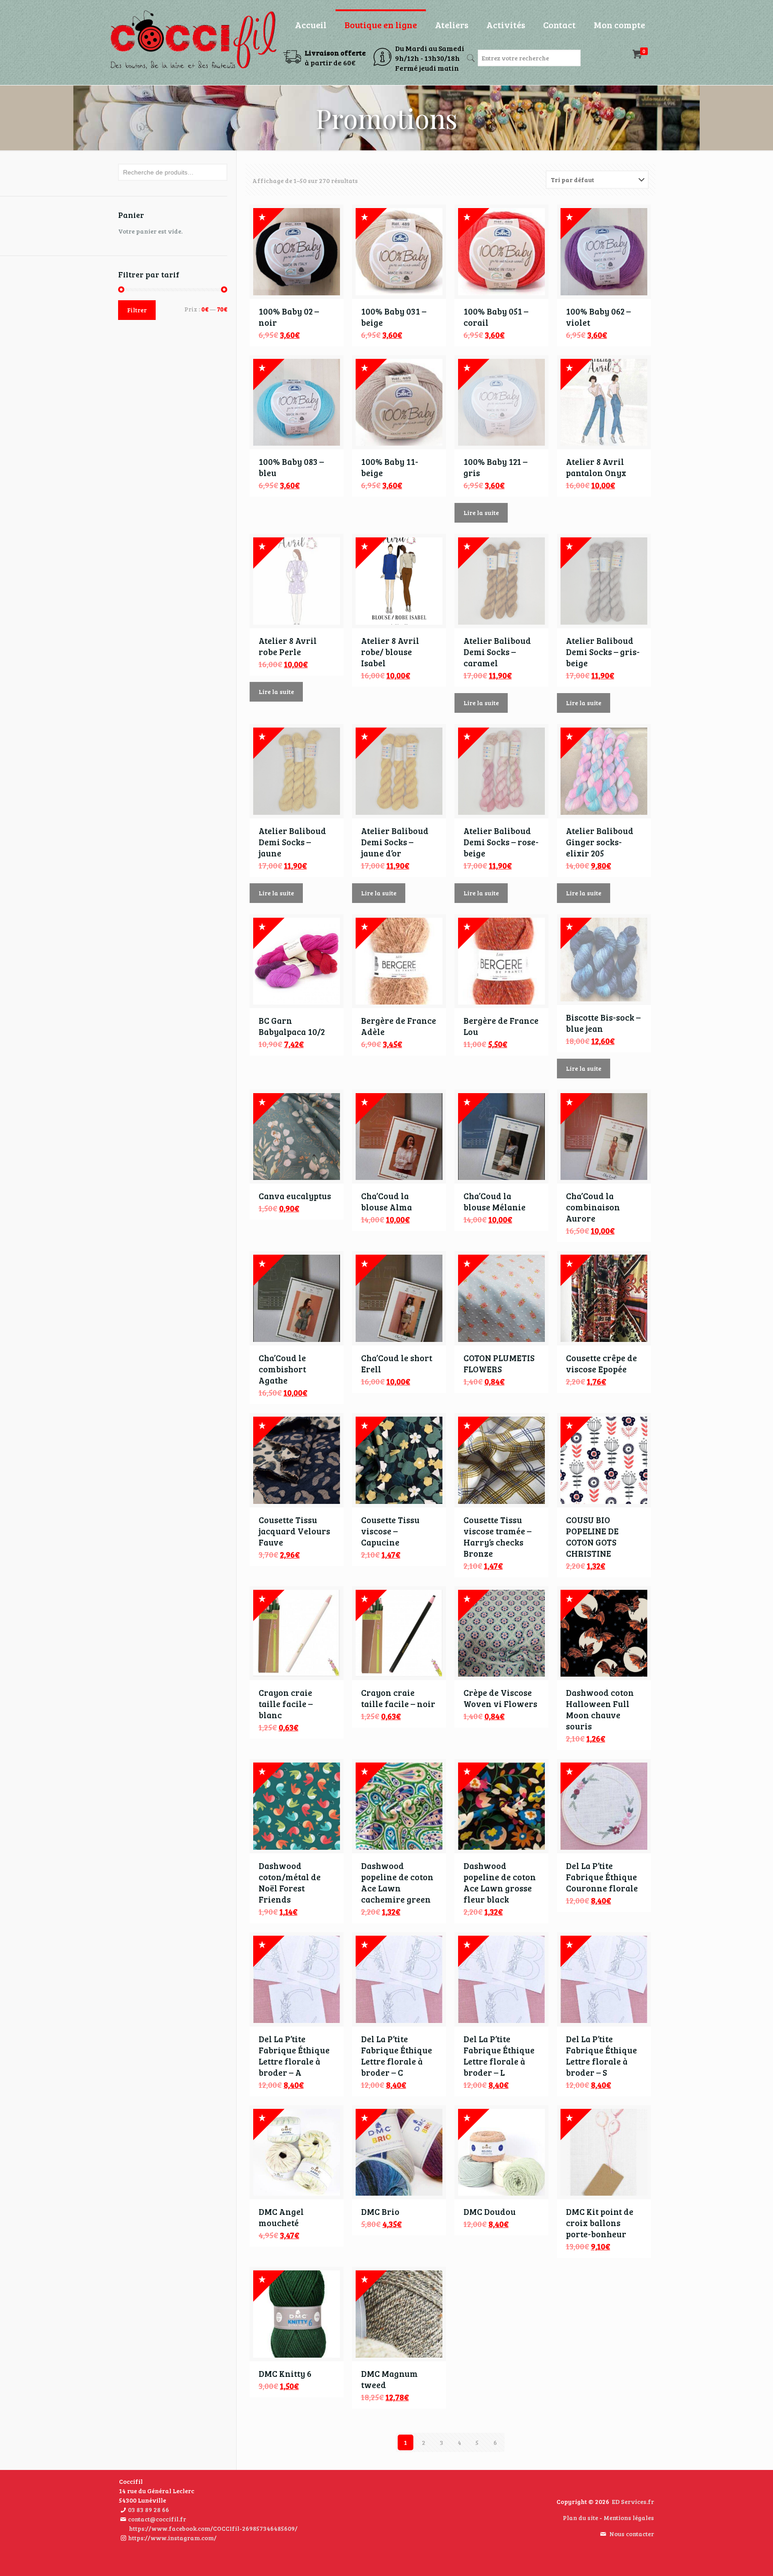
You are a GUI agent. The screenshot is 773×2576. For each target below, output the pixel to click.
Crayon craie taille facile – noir (398, 1698)
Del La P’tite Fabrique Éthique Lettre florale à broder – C (397, 2056)
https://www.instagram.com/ (172, 2538)
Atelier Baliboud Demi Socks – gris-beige (603, 652)
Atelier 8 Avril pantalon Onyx (596, 467)
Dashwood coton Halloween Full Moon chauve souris (600, 1709)
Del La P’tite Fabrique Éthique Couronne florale (602, 1877)
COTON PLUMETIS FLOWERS (499, 1363)
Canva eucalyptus (295, 1196)
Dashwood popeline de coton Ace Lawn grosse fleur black (500, 1882)
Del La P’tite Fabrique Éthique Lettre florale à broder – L (499, 2056)
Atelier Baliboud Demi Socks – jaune (292, 842)
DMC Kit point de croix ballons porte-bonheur (600, 2223)
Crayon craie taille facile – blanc (286, 1704)
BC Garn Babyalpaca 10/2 (292, 1026)
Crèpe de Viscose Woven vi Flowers (500, 1698)
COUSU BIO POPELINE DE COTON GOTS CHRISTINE (592, 1537)
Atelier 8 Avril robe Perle (288, 646)
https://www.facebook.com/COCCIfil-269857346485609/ (213, 2528)
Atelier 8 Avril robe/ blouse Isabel (390, 652)
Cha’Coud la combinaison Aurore (593, 1207)
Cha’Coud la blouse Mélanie (495, 1201)
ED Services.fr (633, 2501)
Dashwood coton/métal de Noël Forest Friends (290, 1882)
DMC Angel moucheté (281, 2217)
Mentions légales (629, 2518)
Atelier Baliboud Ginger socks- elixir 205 (600, 842)
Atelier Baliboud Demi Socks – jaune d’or (395, 842)
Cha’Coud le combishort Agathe (282, 1369)
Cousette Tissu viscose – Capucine (390, 1531)
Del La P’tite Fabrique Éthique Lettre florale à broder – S (601, 2056)
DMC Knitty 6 (285, 2374)
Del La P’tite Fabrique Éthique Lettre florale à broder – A (294, 2056)
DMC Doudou (490, 2212)
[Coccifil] (193, 40)
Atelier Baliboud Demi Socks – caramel (497, 652)
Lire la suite (481, 513)
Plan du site (580, 2518)
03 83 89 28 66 (149, 2510)
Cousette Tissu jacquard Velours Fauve (294, 1531)
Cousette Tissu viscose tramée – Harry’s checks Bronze (497, 1537)
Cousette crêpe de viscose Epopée (601, 1363)
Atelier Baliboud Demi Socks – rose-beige (501, 842)
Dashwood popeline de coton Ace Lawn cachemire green (397, 1882)
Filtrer (137, 310)
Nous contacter (632, 2534)
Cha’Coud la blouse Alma (386, 1201)
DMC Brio (380, 2212)
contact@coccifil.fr (157, 2519)
